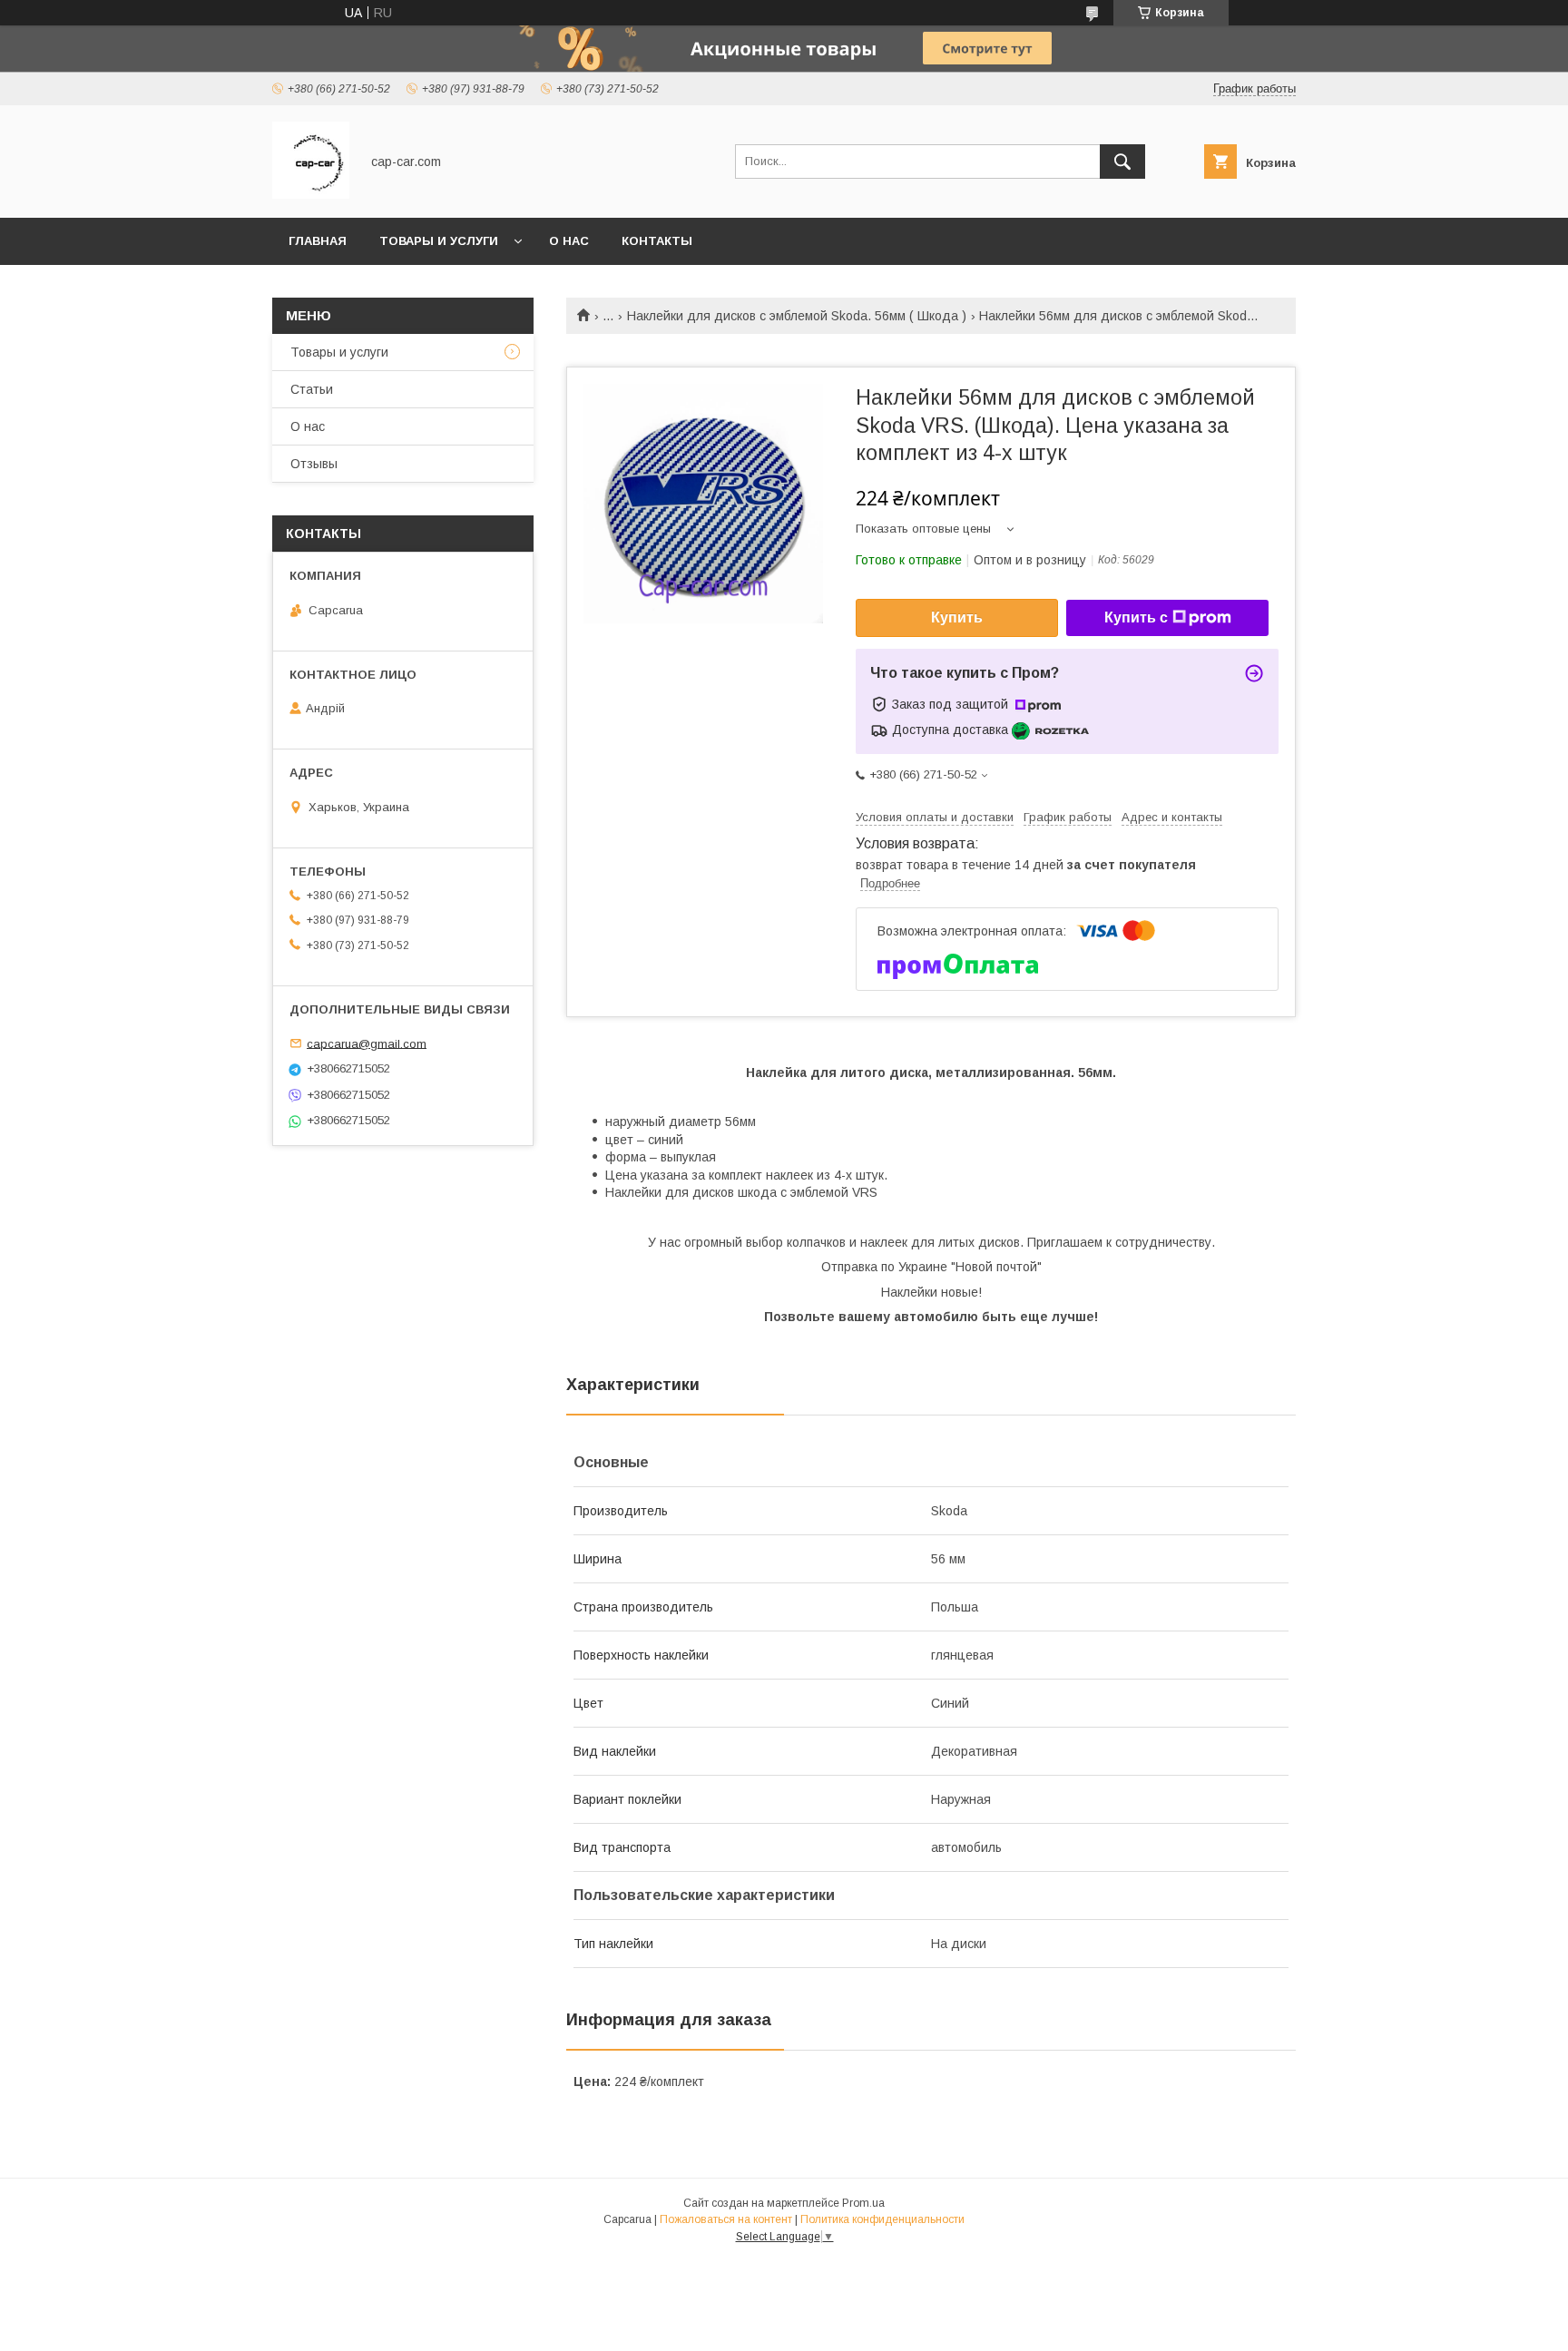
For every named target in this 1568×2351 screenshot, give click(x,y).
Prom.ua (863, 2203)
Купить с (1136, 617)
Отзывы (314, 464)
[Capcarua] (311, 194)
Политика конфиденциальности (882, 2219)
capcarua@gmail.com (367, 1043)
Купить (957, 617)
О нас (569, 241)
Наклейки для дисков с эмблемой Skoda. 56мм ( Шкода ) (797, 316)
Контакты (657, 241)
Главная (318, 241)
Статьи (312, 389)
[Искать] (1122, 162)
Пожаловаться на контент (726, 2219)
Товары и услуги (439, 241)
